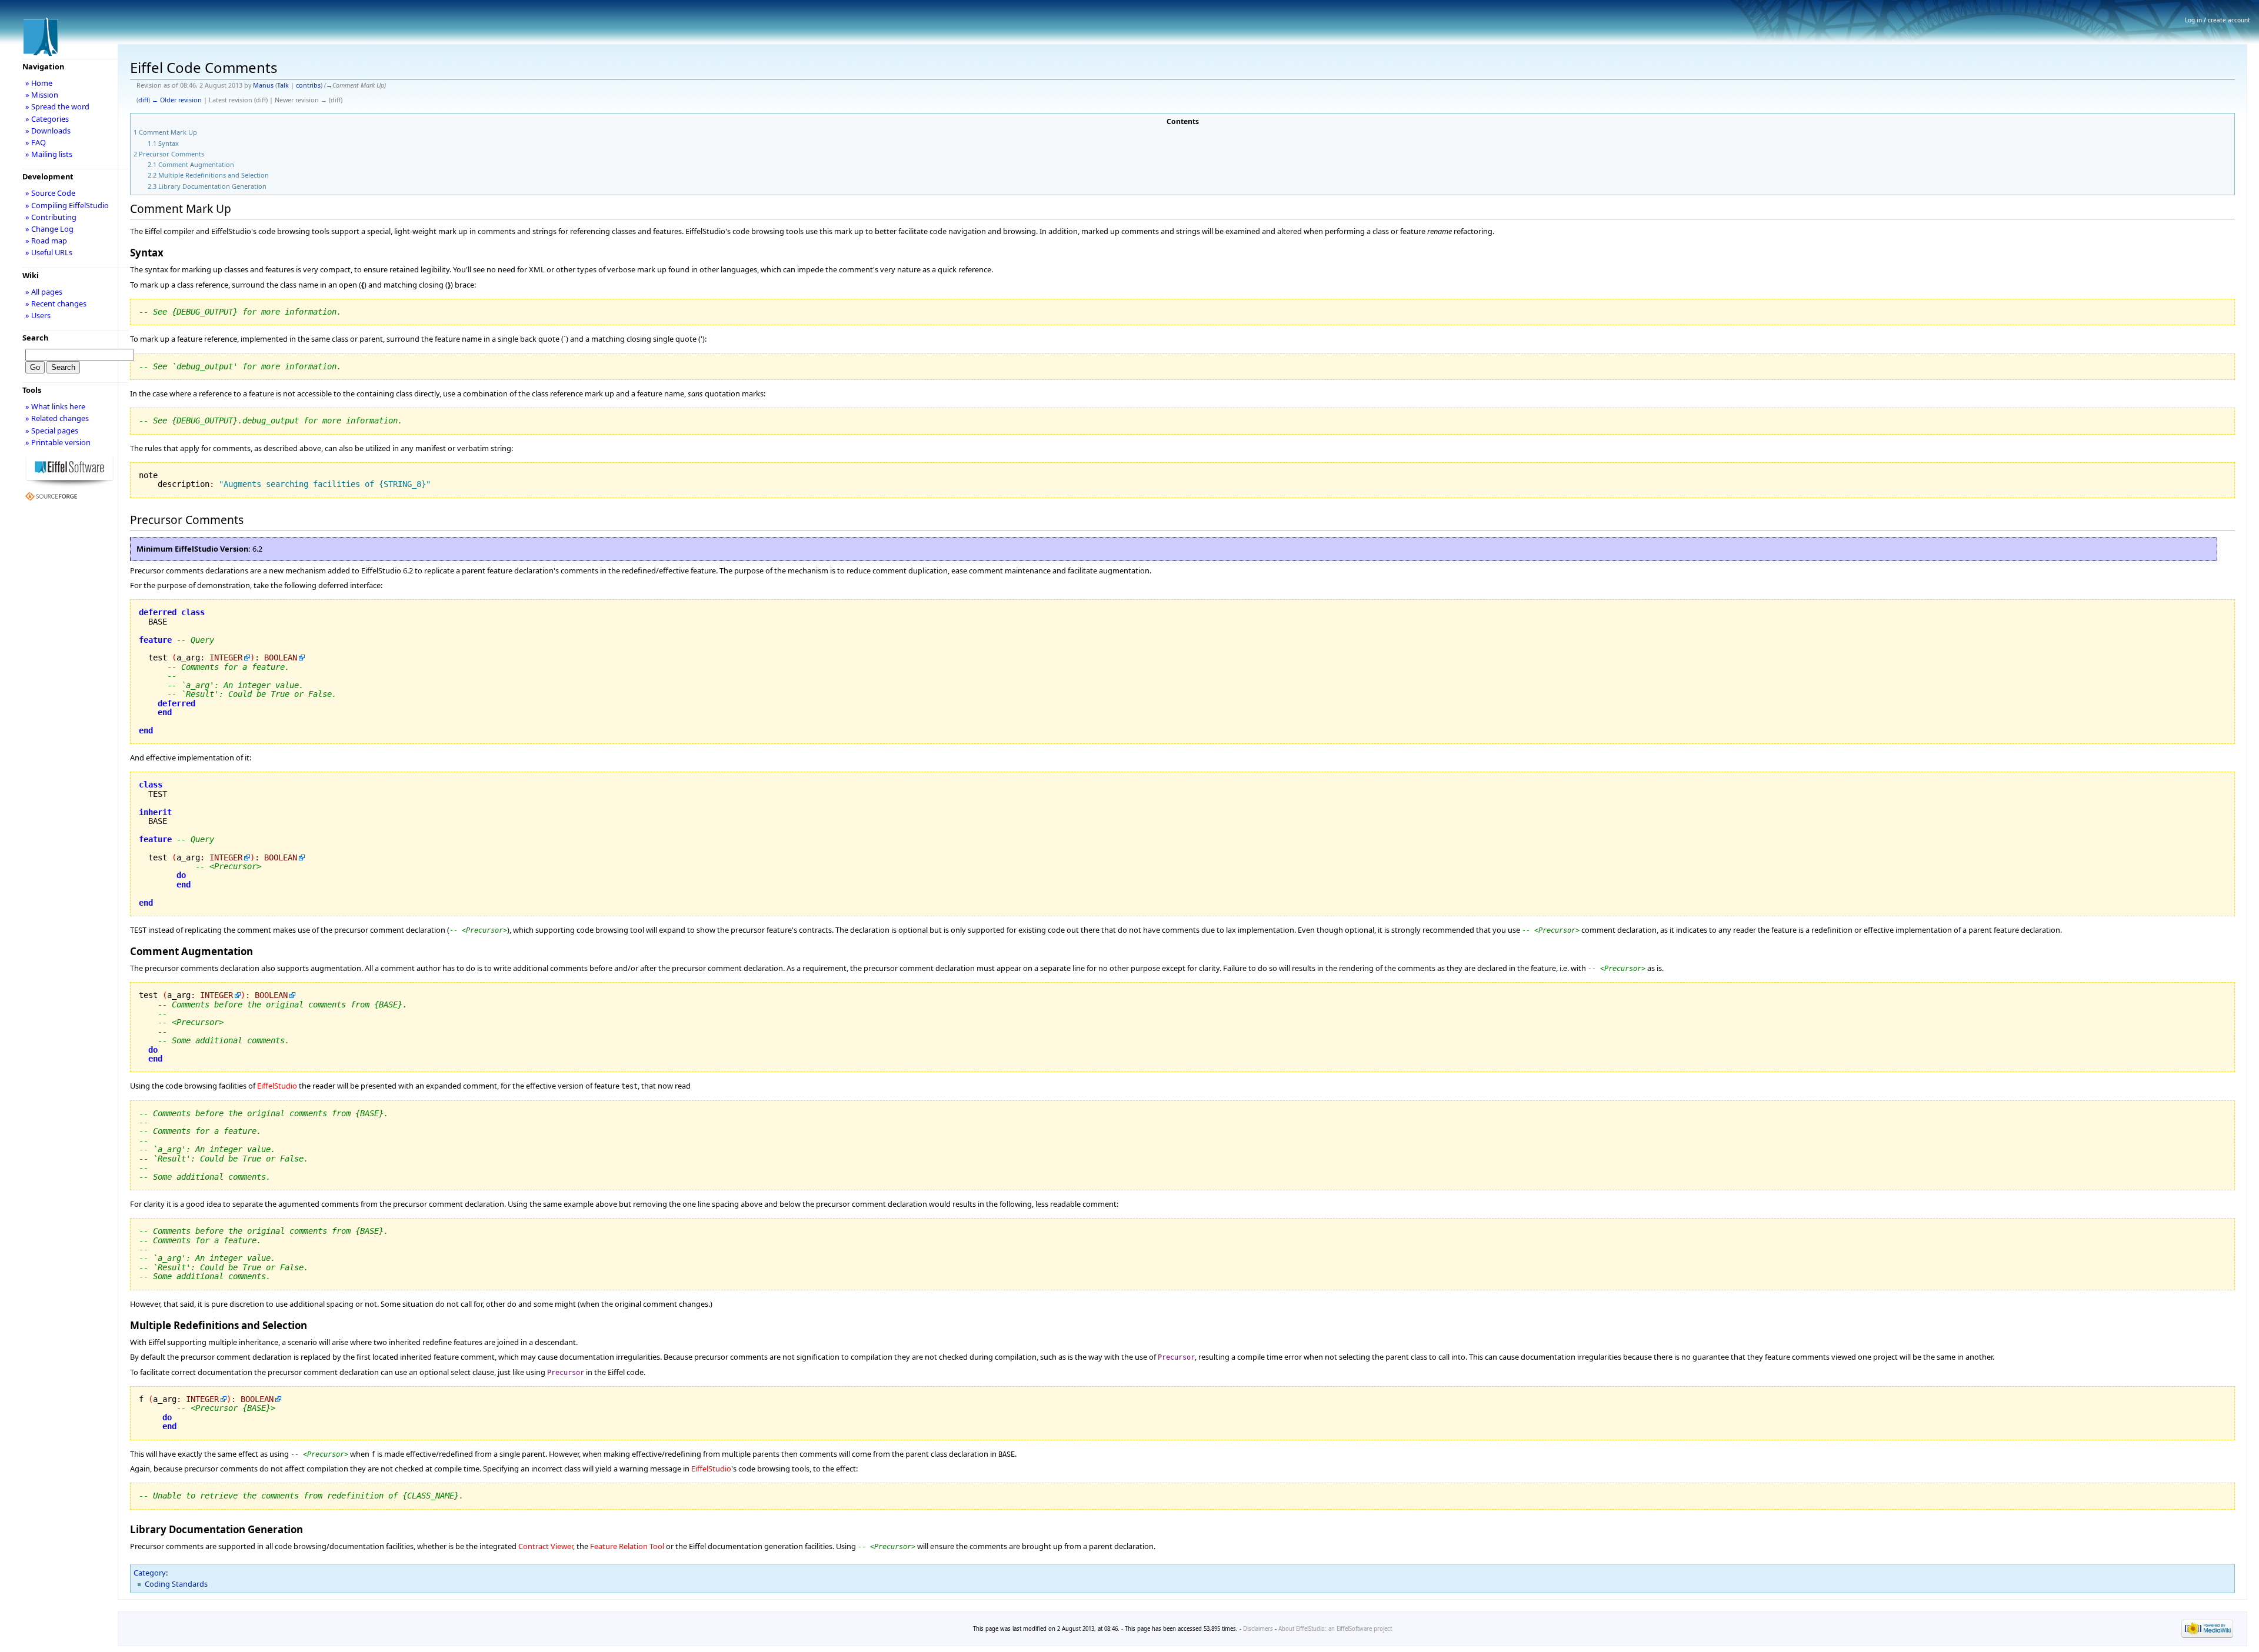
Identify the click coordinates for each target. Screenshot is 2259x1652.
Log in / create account (2218, 20)
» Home (39, 83)
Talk (283, 85)
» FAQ (36, 142)
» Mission (42, 95)
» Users (38, 315)
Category (150, 1573)
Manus (263, 85)
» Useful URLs (49, 252)
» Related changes (57, 418)
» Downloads (48, 131)
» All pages (44, 292)
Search (35, 338)
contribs (308, 85)
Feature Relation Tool (627, 1546)
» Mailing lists (49, 154)
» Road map (46, 241)
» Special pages (52, 430)
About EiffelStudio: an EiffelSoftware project (1335, 1629)
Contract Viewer (546, 1546)
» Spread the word (57, 106)
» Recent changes (56, 303)
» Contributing (51, 217)
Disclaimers (1258, 1629)
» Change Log (49, 229)
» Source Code (50, 193)
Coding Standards (176, 1584)
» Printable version (58, 442)
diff (143, 100)
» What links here (55, 406)
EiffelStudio (277, 1086)
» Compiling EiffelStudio (67, 205)
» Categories (47, 119)
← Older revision (177, 100)
